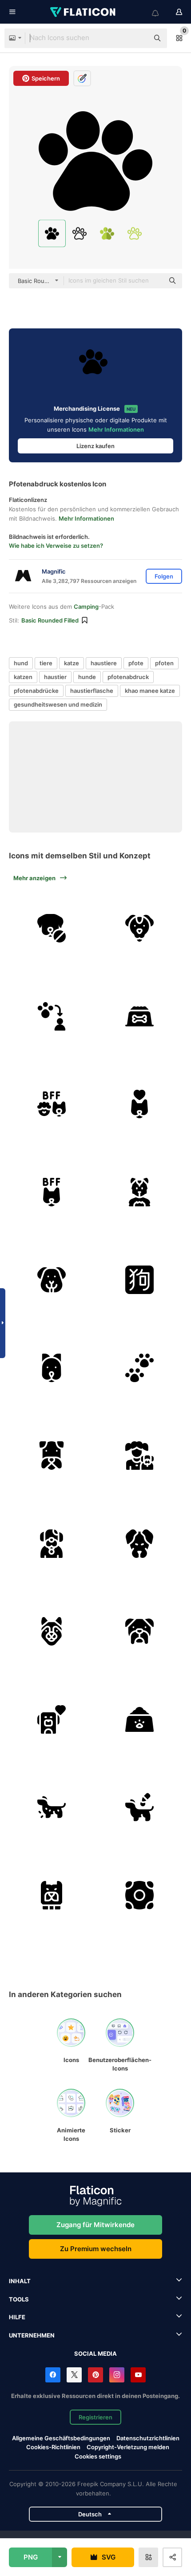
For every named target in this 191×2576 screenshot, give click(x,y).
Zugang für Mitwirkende (95, 2225)
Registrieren (95, 2417)
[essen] (140, 1720)
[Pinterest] (95, 2375)
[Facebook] (53, 2375)
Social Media (95, 2354)
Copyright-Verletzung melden (128, 2447)
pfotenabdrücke (36, 691)
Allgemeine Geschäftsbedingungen (61, 2438)
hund (21, 663)
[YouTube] (138, 2375)
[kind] (140, 1456)
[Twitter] (74, 2375)
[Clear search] (138, 38)
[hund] (52, 1104)
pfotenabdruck (128, 677)
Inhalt (20, 2281)
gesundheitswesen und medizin (58, 704)
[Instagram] (117, 2375)
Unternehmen (32, 2335)
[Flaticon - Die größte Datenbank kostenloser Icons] (84, 12)
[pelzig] (140, 1192)
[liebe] (52, 1720)
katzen (23, 677)
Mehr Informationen (116, 429)
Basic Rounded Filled (50, 620)
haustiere (104, 663)
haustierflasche (92, 691)
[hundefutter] (140, 1017)
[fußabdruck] (140, 1368)
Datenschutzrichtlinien (148, 2438)
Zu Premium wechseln (96, 2249)
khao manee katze (150, 691)
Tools (19, 2299)
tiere (46, 663)
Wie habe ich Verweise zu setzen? (56, 546)
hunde (87, 677)
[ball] (140, 1895)
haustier (55, 677)
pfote (136, 663)
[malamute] (52, 1632)
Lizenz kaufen (95, 446)
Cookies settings (98, 2457)
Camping (86, 607)
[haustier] (140, 928)
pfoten (164, 663)
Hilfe (17, 2317)
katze (72, 663)
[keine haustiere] (52, 928)
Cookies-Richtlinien (53, 2447)
